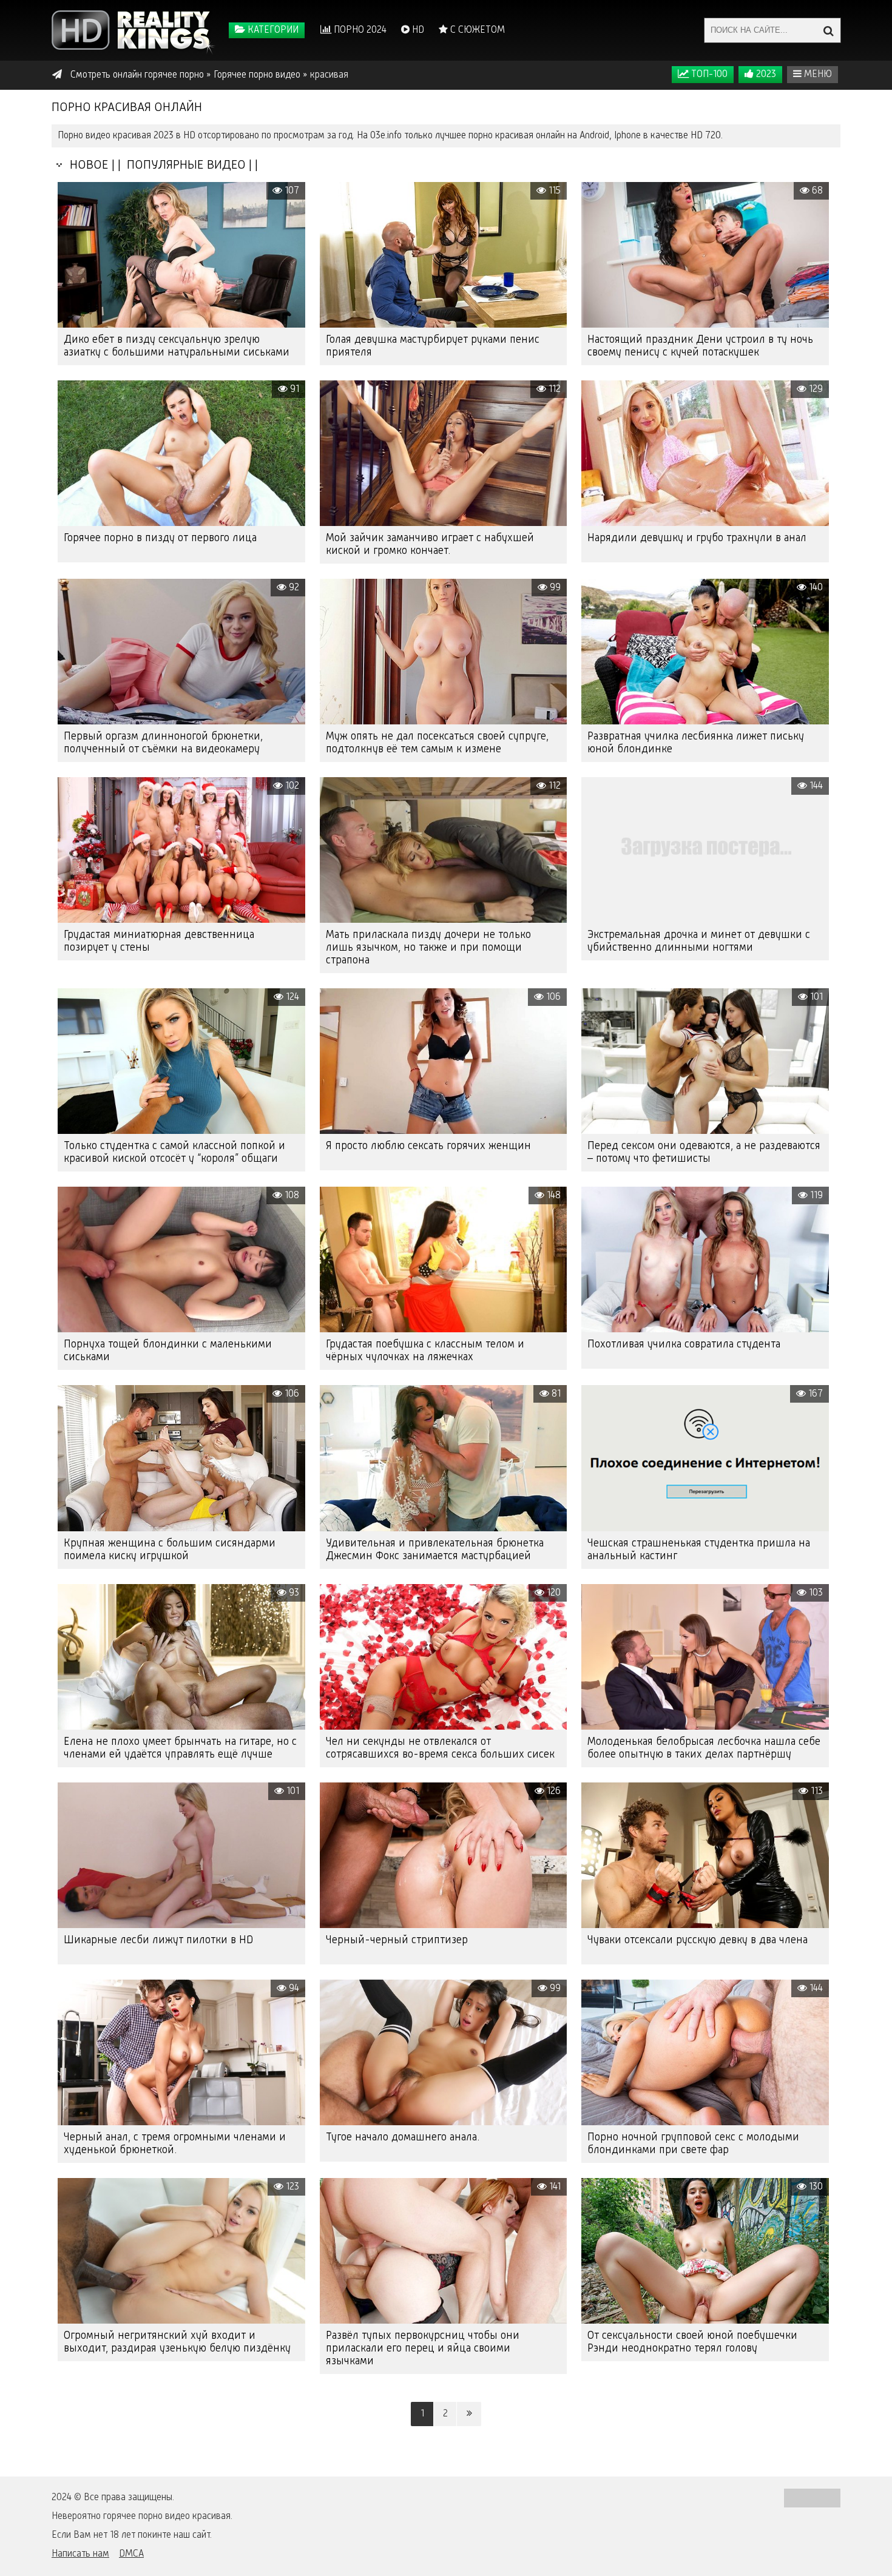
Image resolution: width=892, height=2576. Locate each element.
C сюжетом (476, 30)
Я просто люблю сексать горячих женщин (428, 1146)
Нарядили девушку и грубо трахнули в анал (697, 538)
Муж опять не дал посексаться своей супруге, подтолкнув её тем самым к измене (437, 743)
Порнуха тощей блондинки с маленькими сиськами (168, 1351)
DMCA (131, 2554)
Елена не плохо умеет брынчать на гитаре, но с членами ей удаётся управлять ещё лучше (180, 1748)
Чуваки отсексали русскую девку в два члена (698, 1940)
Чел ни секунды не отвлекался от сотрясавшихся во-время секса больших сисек (440, 1748)
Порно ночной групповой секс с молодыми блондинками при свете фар (693, 2144)
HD (417, 30)
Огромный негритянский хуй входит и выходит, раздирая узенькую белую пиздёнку (177, 2342)
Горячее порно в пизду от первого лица (160, 538)
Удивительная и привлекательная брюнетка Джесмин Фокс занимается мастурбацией (435, 1550)
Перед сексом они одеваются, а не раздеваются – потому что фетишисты (704, 1152)
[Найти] (828, 30)
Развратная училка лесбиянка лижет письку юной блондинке (696, 743)
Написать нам (80, 2554)
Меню (817, 75)
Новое (86, 165)
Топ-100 (708, 75)
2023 (765, 75)
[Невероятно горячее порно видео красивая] (133, 30)
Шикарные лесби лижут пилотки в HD (158, 1940)
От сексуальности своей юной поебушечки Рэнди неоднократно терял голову (692, 2342)
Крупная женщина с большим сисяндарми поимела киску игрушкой (170, 1550)
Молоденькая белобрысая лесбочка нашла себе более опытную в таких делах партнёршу (704, 1748)
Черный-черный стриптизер (397, 1940)
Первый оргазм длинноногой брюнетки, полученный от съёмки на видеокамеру (163, 743)
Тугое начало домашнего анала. (403, 2137)
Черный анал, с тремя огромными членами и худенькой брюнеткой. (175, 2144)
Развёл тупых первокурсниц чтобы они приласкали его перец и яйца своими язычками (423, 2348)
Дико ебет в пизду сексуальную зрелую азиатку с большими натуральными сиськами (177, 346)
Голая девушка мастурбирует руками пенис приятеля (433, 346)
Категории (272, 30)
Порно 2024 (359, 30)
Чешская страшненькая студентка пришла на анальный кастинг (699, 1550)
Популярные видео (185, 165)
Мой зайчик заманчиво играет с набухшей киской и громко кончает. (430, 545)
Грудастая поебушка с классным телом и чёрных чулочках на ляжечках (425, 1351)
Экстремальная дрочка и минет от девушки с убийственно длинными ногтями (699, 941)
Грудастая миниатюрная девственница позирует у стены (159, 941)
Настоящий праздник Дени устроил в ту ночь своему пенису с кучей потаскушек (700, 346)
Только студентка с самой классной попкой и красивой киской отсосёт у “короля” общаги (174, 1152)
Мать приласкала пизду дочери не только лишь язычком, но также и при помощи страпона (428, 948)
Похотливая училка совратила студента (684, 1344)
